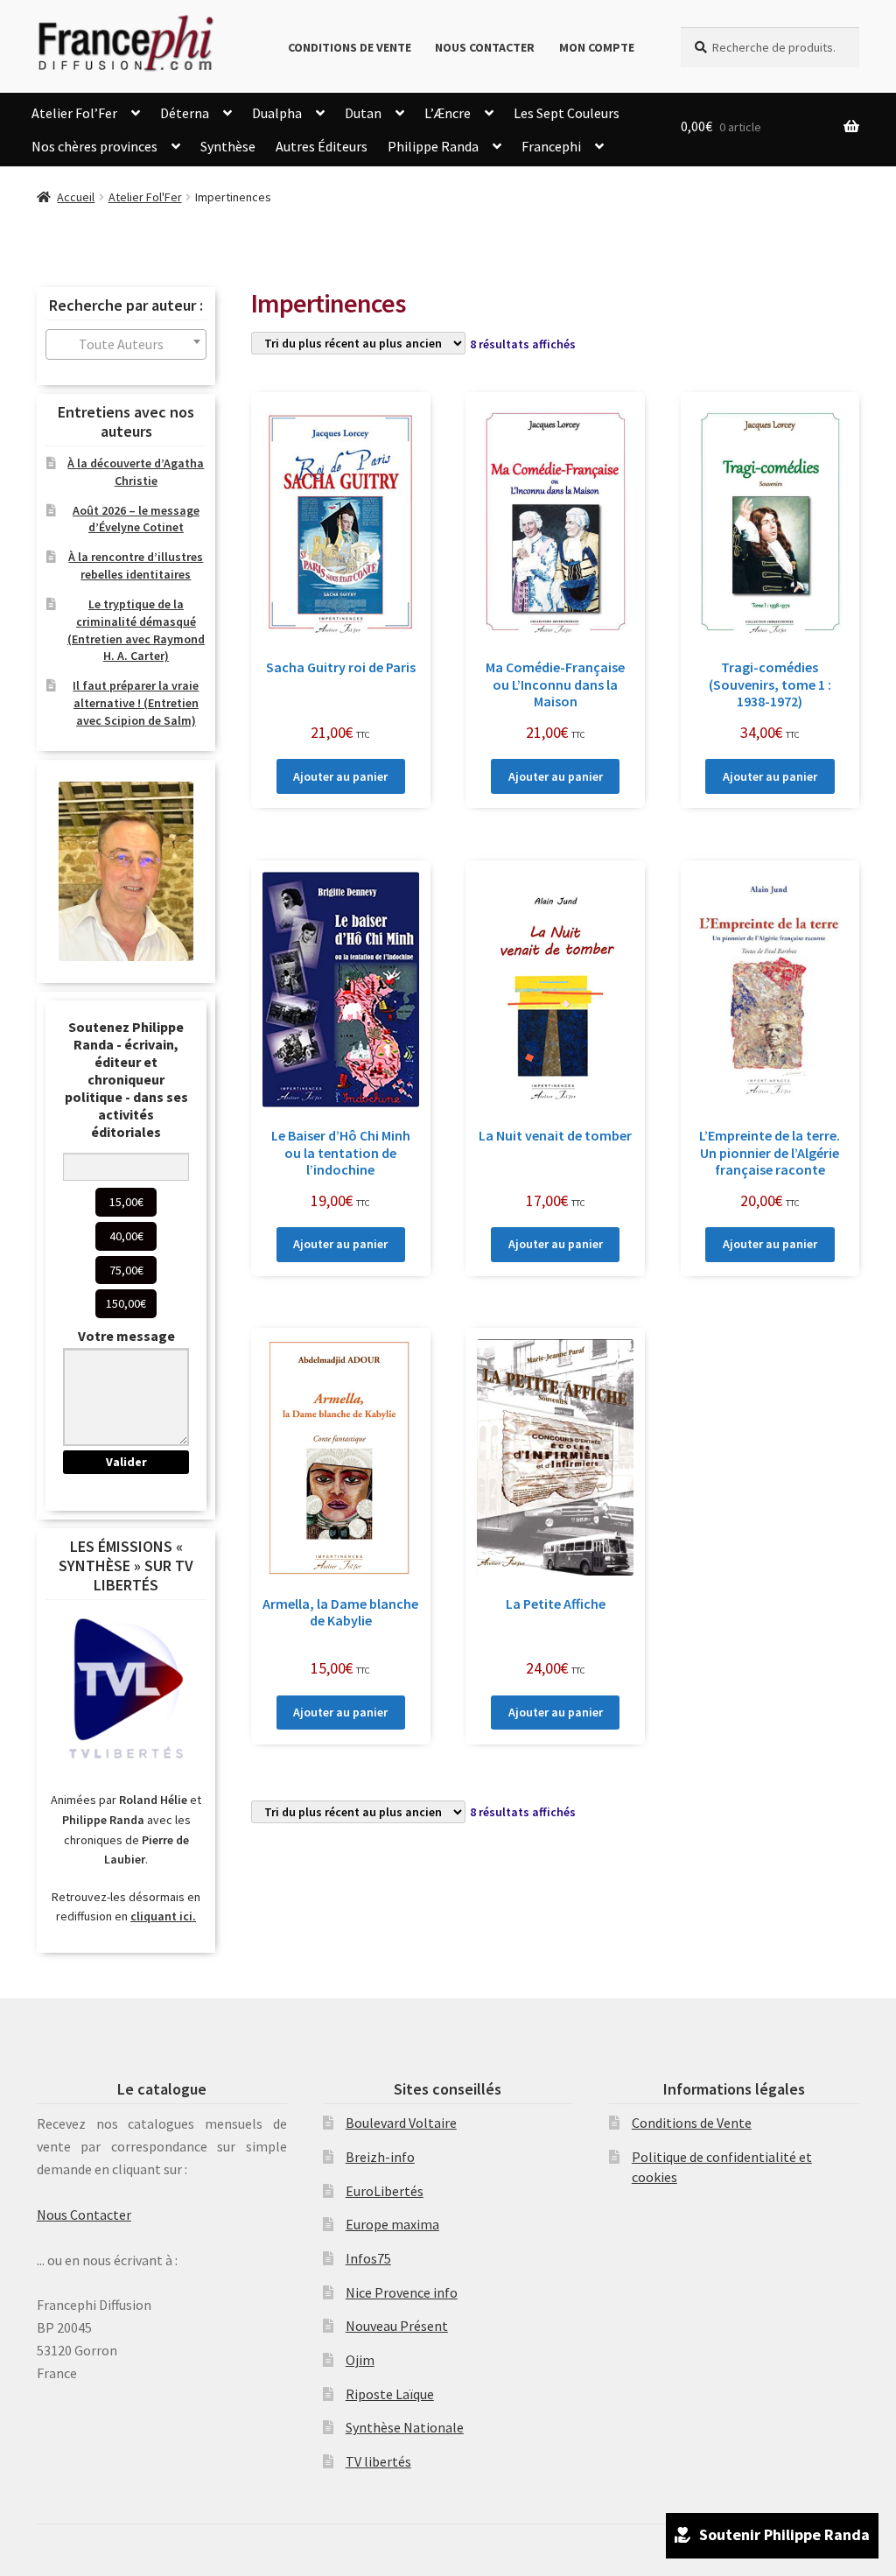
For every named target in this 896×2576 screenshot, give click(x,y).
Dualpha (277, 113)
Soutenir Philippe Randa (784, 2534)
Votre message (126, 1336)
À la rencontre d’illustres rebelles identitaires (136, 565)
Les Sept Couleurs (567, 113)
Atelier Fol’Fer (74, 113)
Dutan (363, 113)
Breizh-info (380, 2157)
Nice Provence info (402, 2292)
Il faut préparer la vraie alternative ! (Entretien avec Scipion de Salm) (136, 703)
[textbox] (126, 344)
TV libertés (378, 2461)
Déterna (185, 113)
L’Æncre (448, 113)
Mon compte (597, 47)
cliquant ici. (163, 1916)
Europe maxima (392, 2224)
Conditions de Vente (350, 47)
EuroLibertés (385, 2191)
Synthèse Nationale (405, 2427)
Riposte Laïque (390, 2394)
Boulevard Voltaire (401, 2123)
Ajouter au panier (340, 776)
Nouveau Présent (397, 2326)
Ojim (360, 2360)
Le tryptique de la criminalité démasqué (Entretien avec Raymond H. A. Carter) (136, 630)
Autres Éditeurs (322, 146)
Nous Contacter (485, 47)
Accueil (76, 197)
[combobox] (126, 344)
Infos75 (368, 2258)
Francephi (551, 146)
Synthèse (228, 146)
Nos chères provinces (94, 146)
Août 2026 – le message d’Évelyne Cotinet (136, 519)
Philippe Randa (433, 146)
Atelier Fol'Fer (145, 197)
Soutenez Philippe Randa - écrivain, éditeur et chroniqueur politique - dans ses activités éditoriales (126, 1079)
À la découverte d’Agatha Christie (136, 472)
